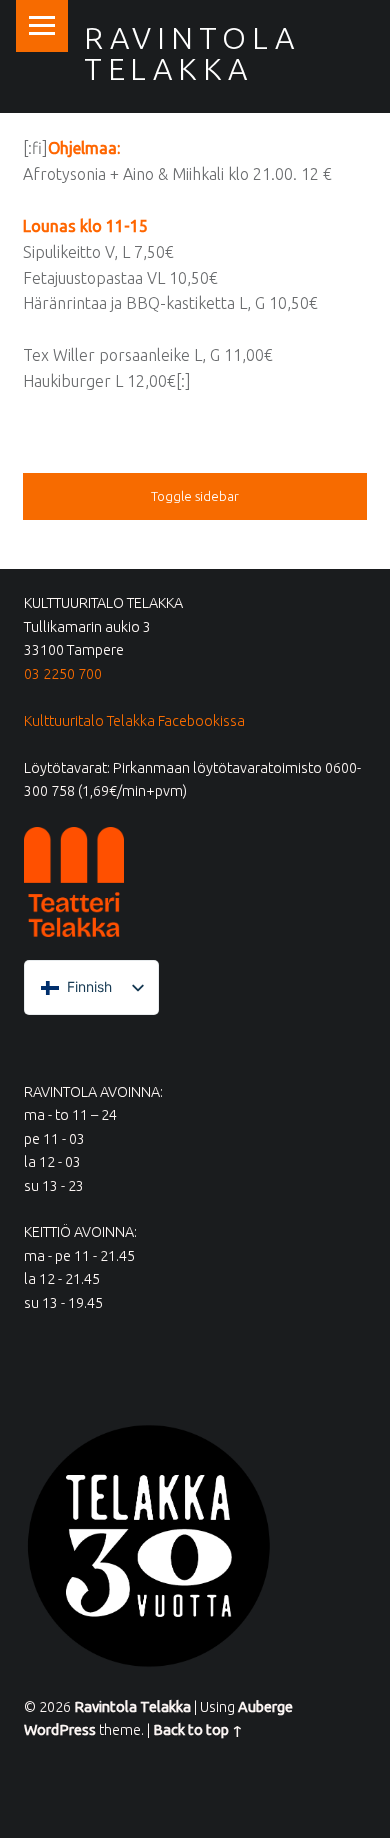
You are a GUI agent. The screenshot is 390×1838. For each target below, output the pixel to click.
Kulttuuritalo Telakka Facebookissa (134, 721)
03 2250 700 (63, 674)
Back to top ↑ (198, 1730)
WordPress (60, 1730)
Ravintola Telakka (192, 53)
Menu (42, 26)
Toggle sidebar (195, 496)
